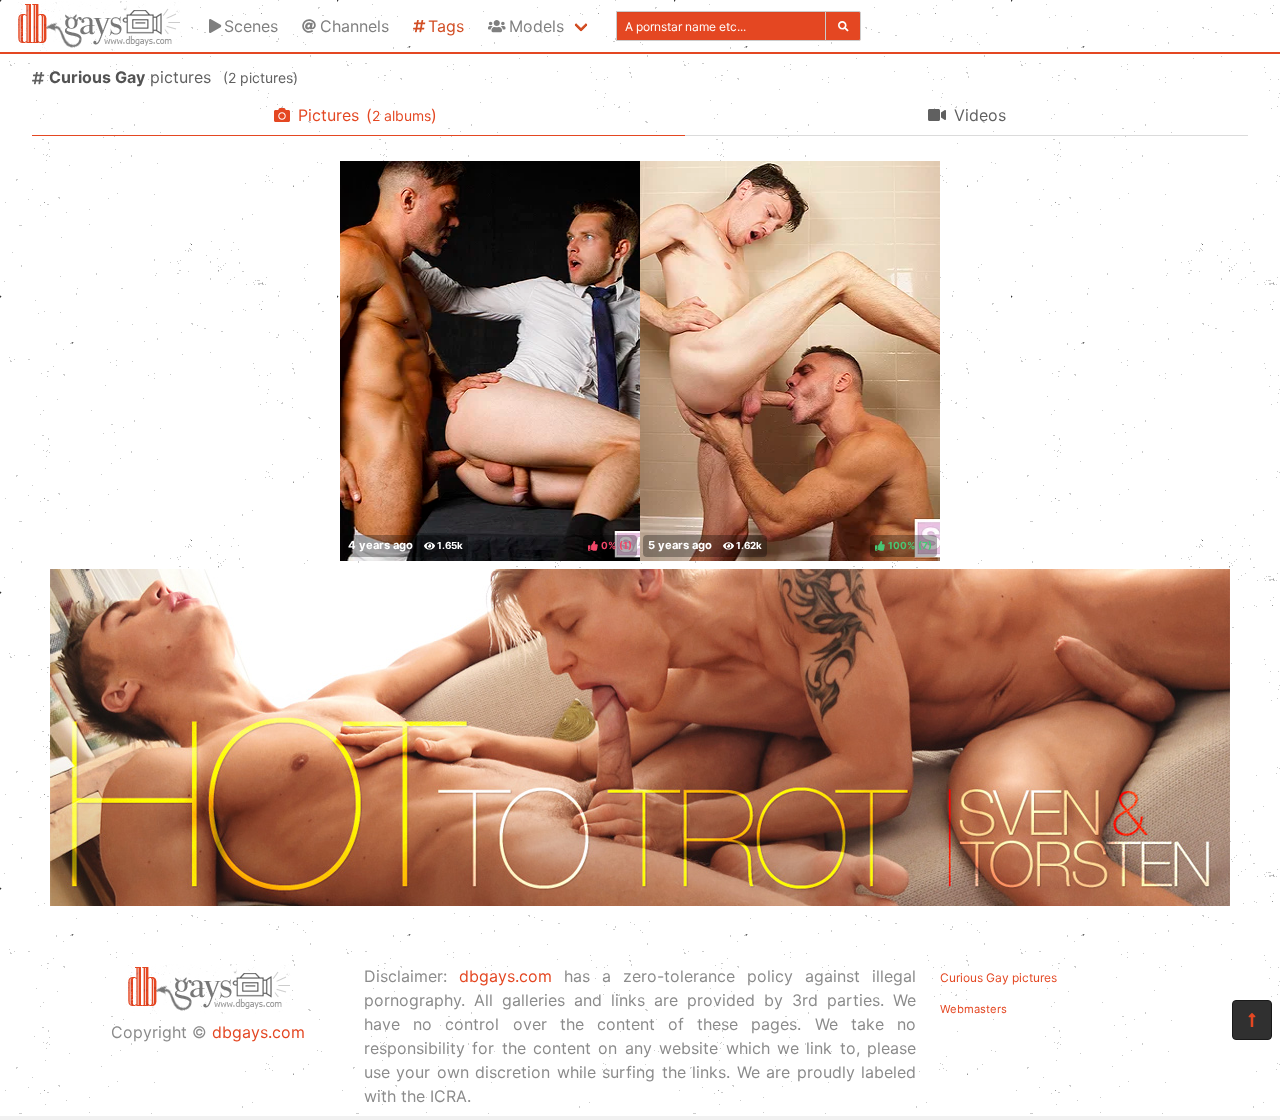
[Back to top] (1252, 1020)
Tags (446, 26)
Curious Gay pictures (998, 977)
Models (536, 26)
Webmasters (973, 1009)
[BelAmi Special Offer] (640, 900)
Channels (354, 26)
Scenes (251, 26)
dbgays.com (258, 1032)
